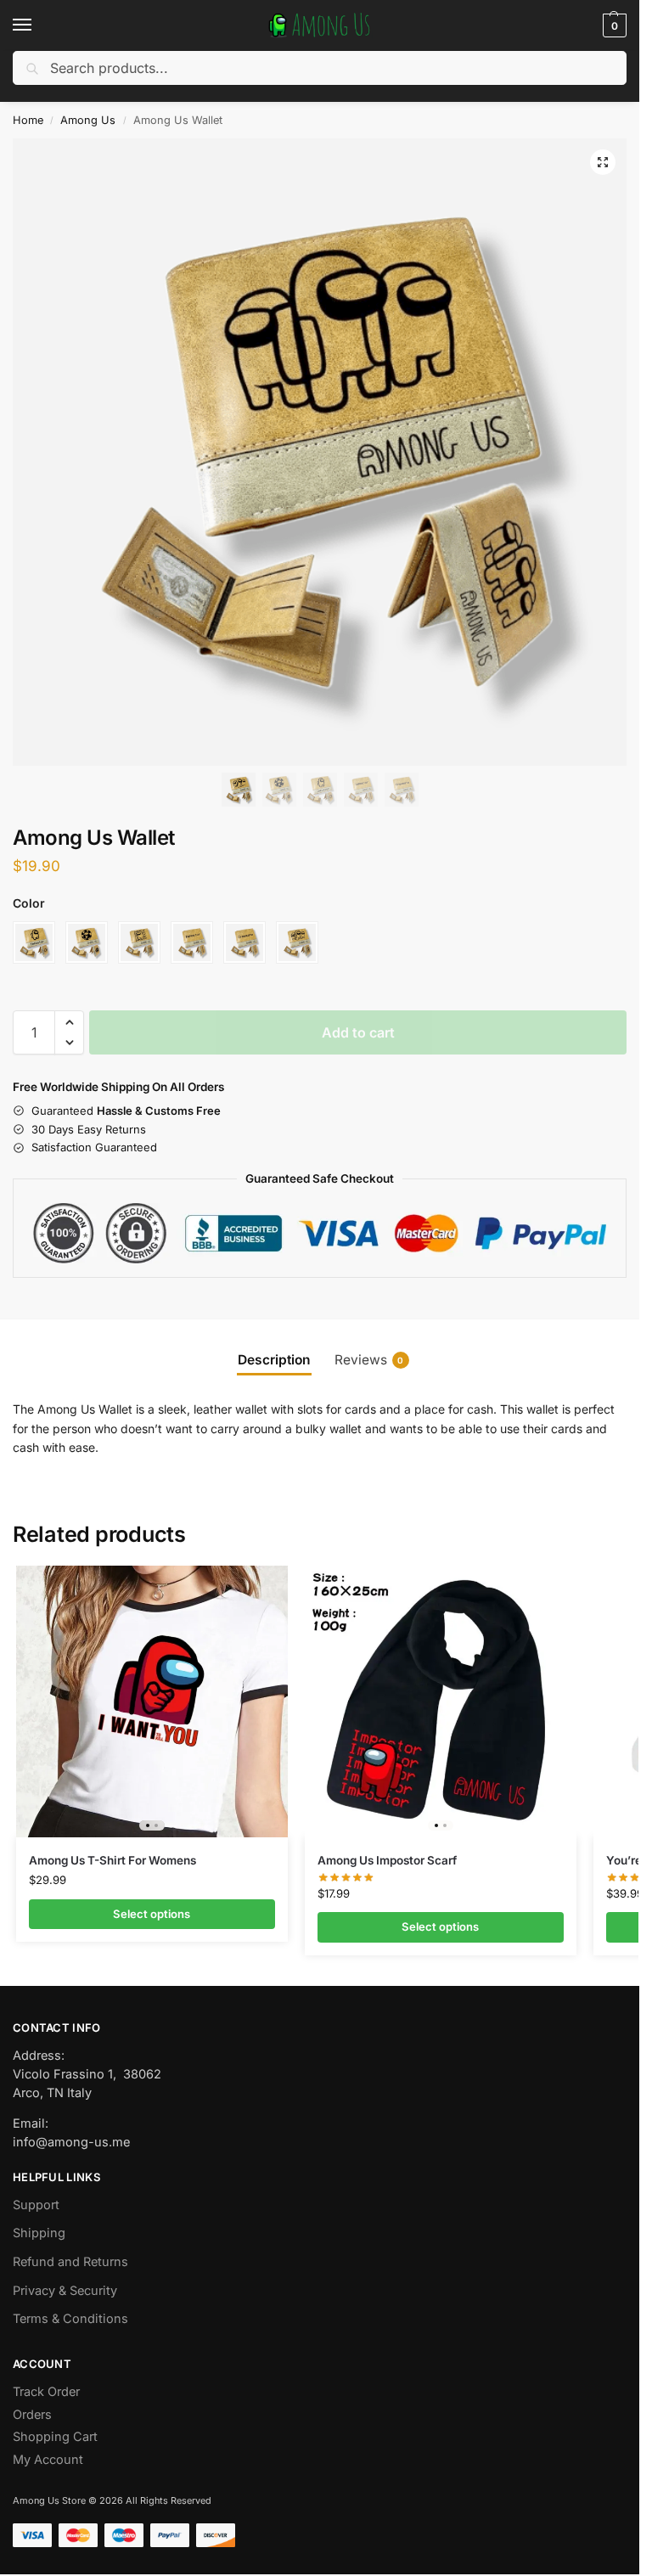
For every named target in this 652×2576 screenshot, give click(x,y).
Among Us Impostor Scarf (387, 1860)
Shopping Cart (55, 2437)
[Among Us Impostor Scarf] (441, 1701)
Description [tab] (274, 1360)
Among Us (88, 120)
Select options (152, 1914)
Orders (32, 2415)
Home (28, 120)
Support (36, 2205)
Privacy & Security (65, 2291)
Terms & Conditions (70, 2319)
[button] (613, 25)
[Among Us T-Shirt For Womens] (152, 1701)
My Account (48, 2460)
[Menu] (38, 25)
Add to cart (358, 1032)
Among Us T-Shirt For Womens (112, 1860)
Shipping (39, 2233)
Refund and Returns (70, 2262)
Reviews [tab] (369, 1360)
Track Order (46, 2392)
